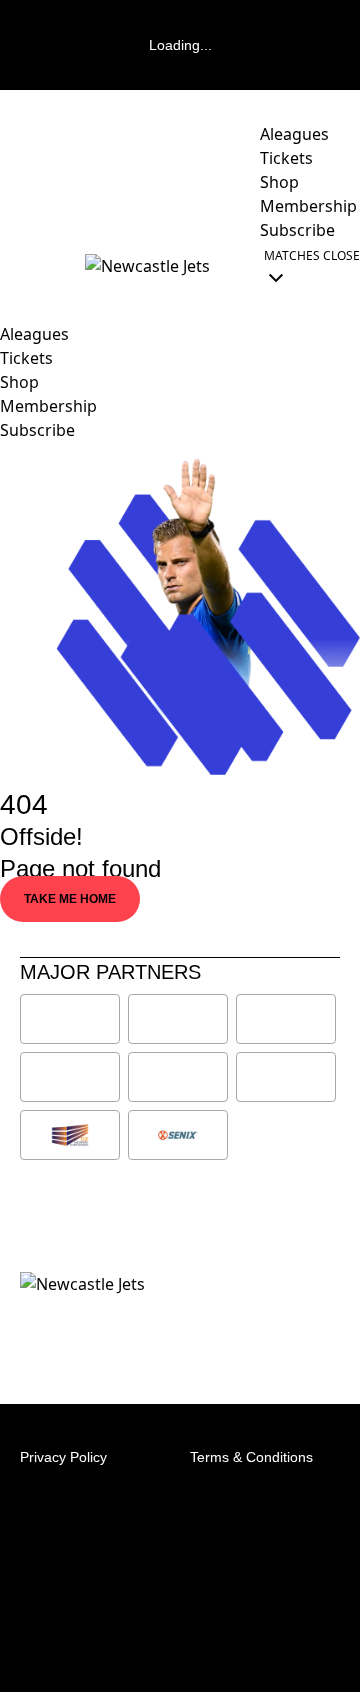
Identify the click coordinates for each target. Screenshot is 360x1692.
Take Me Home (70, 899)
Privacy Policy (63, 1457)
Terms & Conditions (251, 1457)
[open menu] (15, 266)
